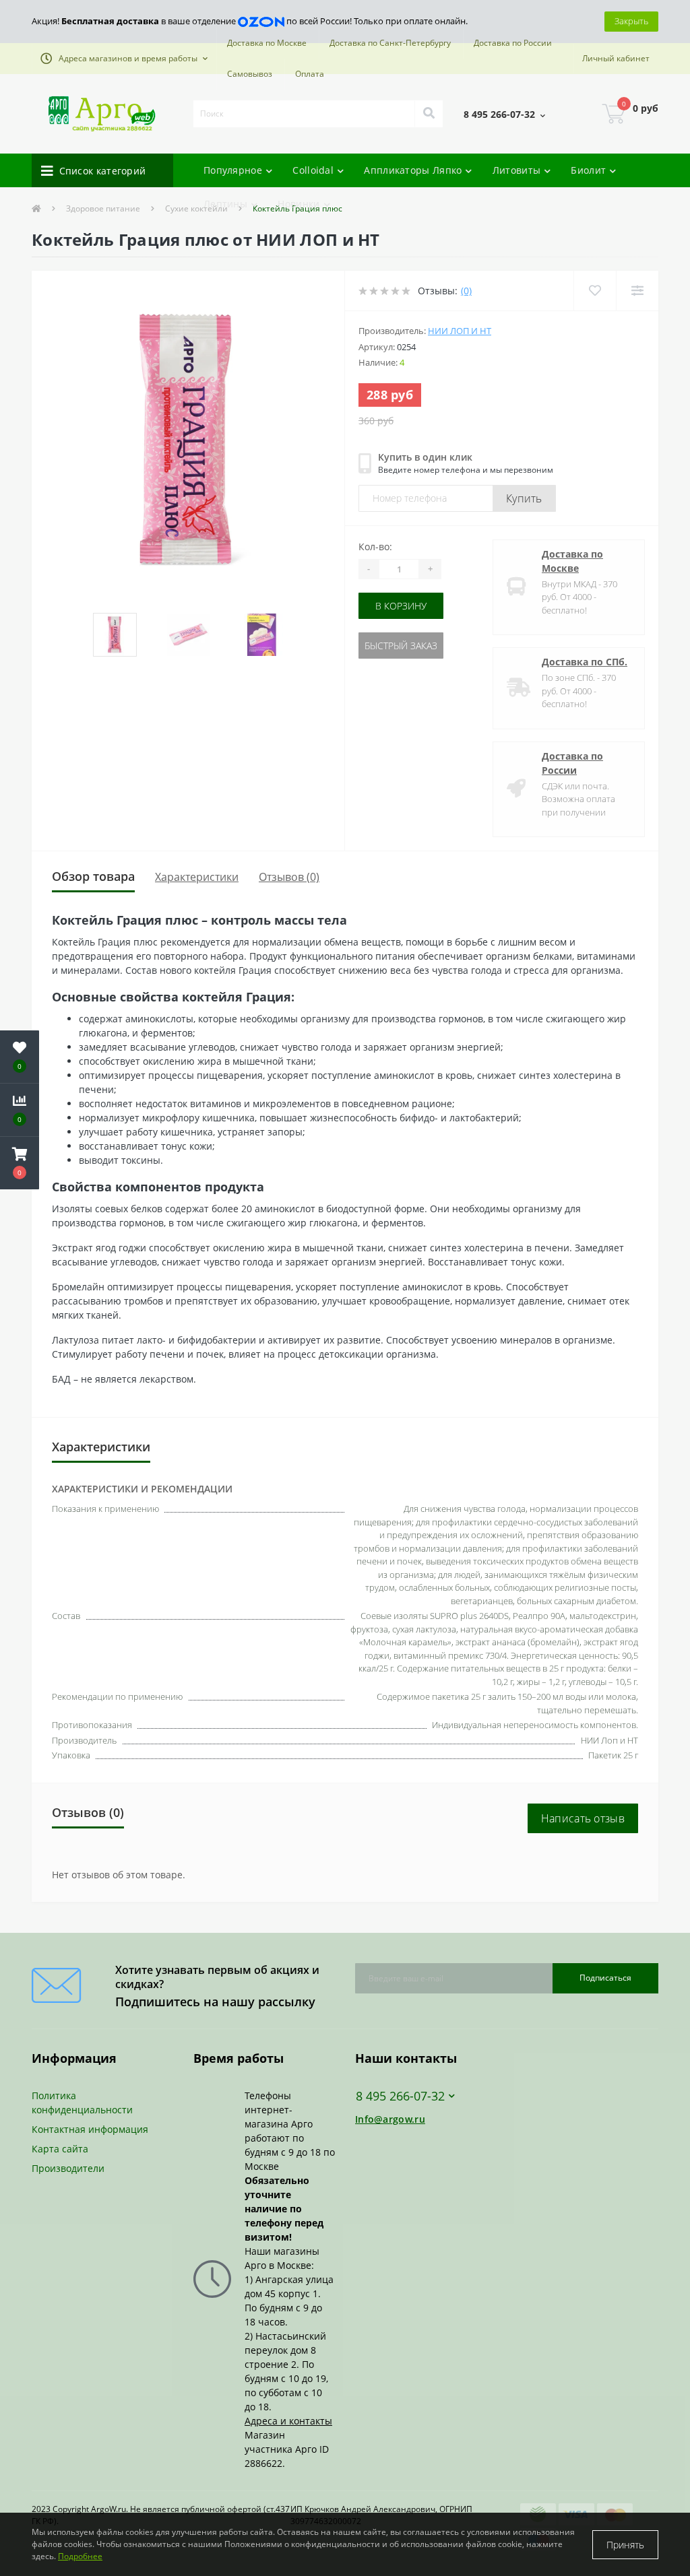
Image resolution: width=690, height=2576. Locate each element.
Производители (68, 2168)
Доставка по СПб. (585, 662)
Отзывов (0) (289, 877)
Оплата (310, 74)
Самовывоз (250, 74)
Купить (524, 498)
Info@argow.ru (390, 2119)
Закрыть (631, 21)
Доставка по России (513, 43)
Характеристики (197, 877)
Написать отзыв (583, 1818)
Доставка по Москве (267, 43)
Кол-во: (375, 547)
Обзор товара (93, 876)
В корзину (401, 606)
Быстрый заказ (401, 646)
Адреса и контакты (288, 2421)
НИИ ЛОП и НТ (460, 331)
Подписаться (605, 1978)
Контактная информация (90, 2129)
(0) (466, 291)
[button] (124, 59)
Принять (625, 2545)
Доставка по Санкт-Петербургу (390, 43)
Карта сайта (60, 2149)
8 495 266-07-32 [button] (400, 2096)
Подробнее (80, 2556)
